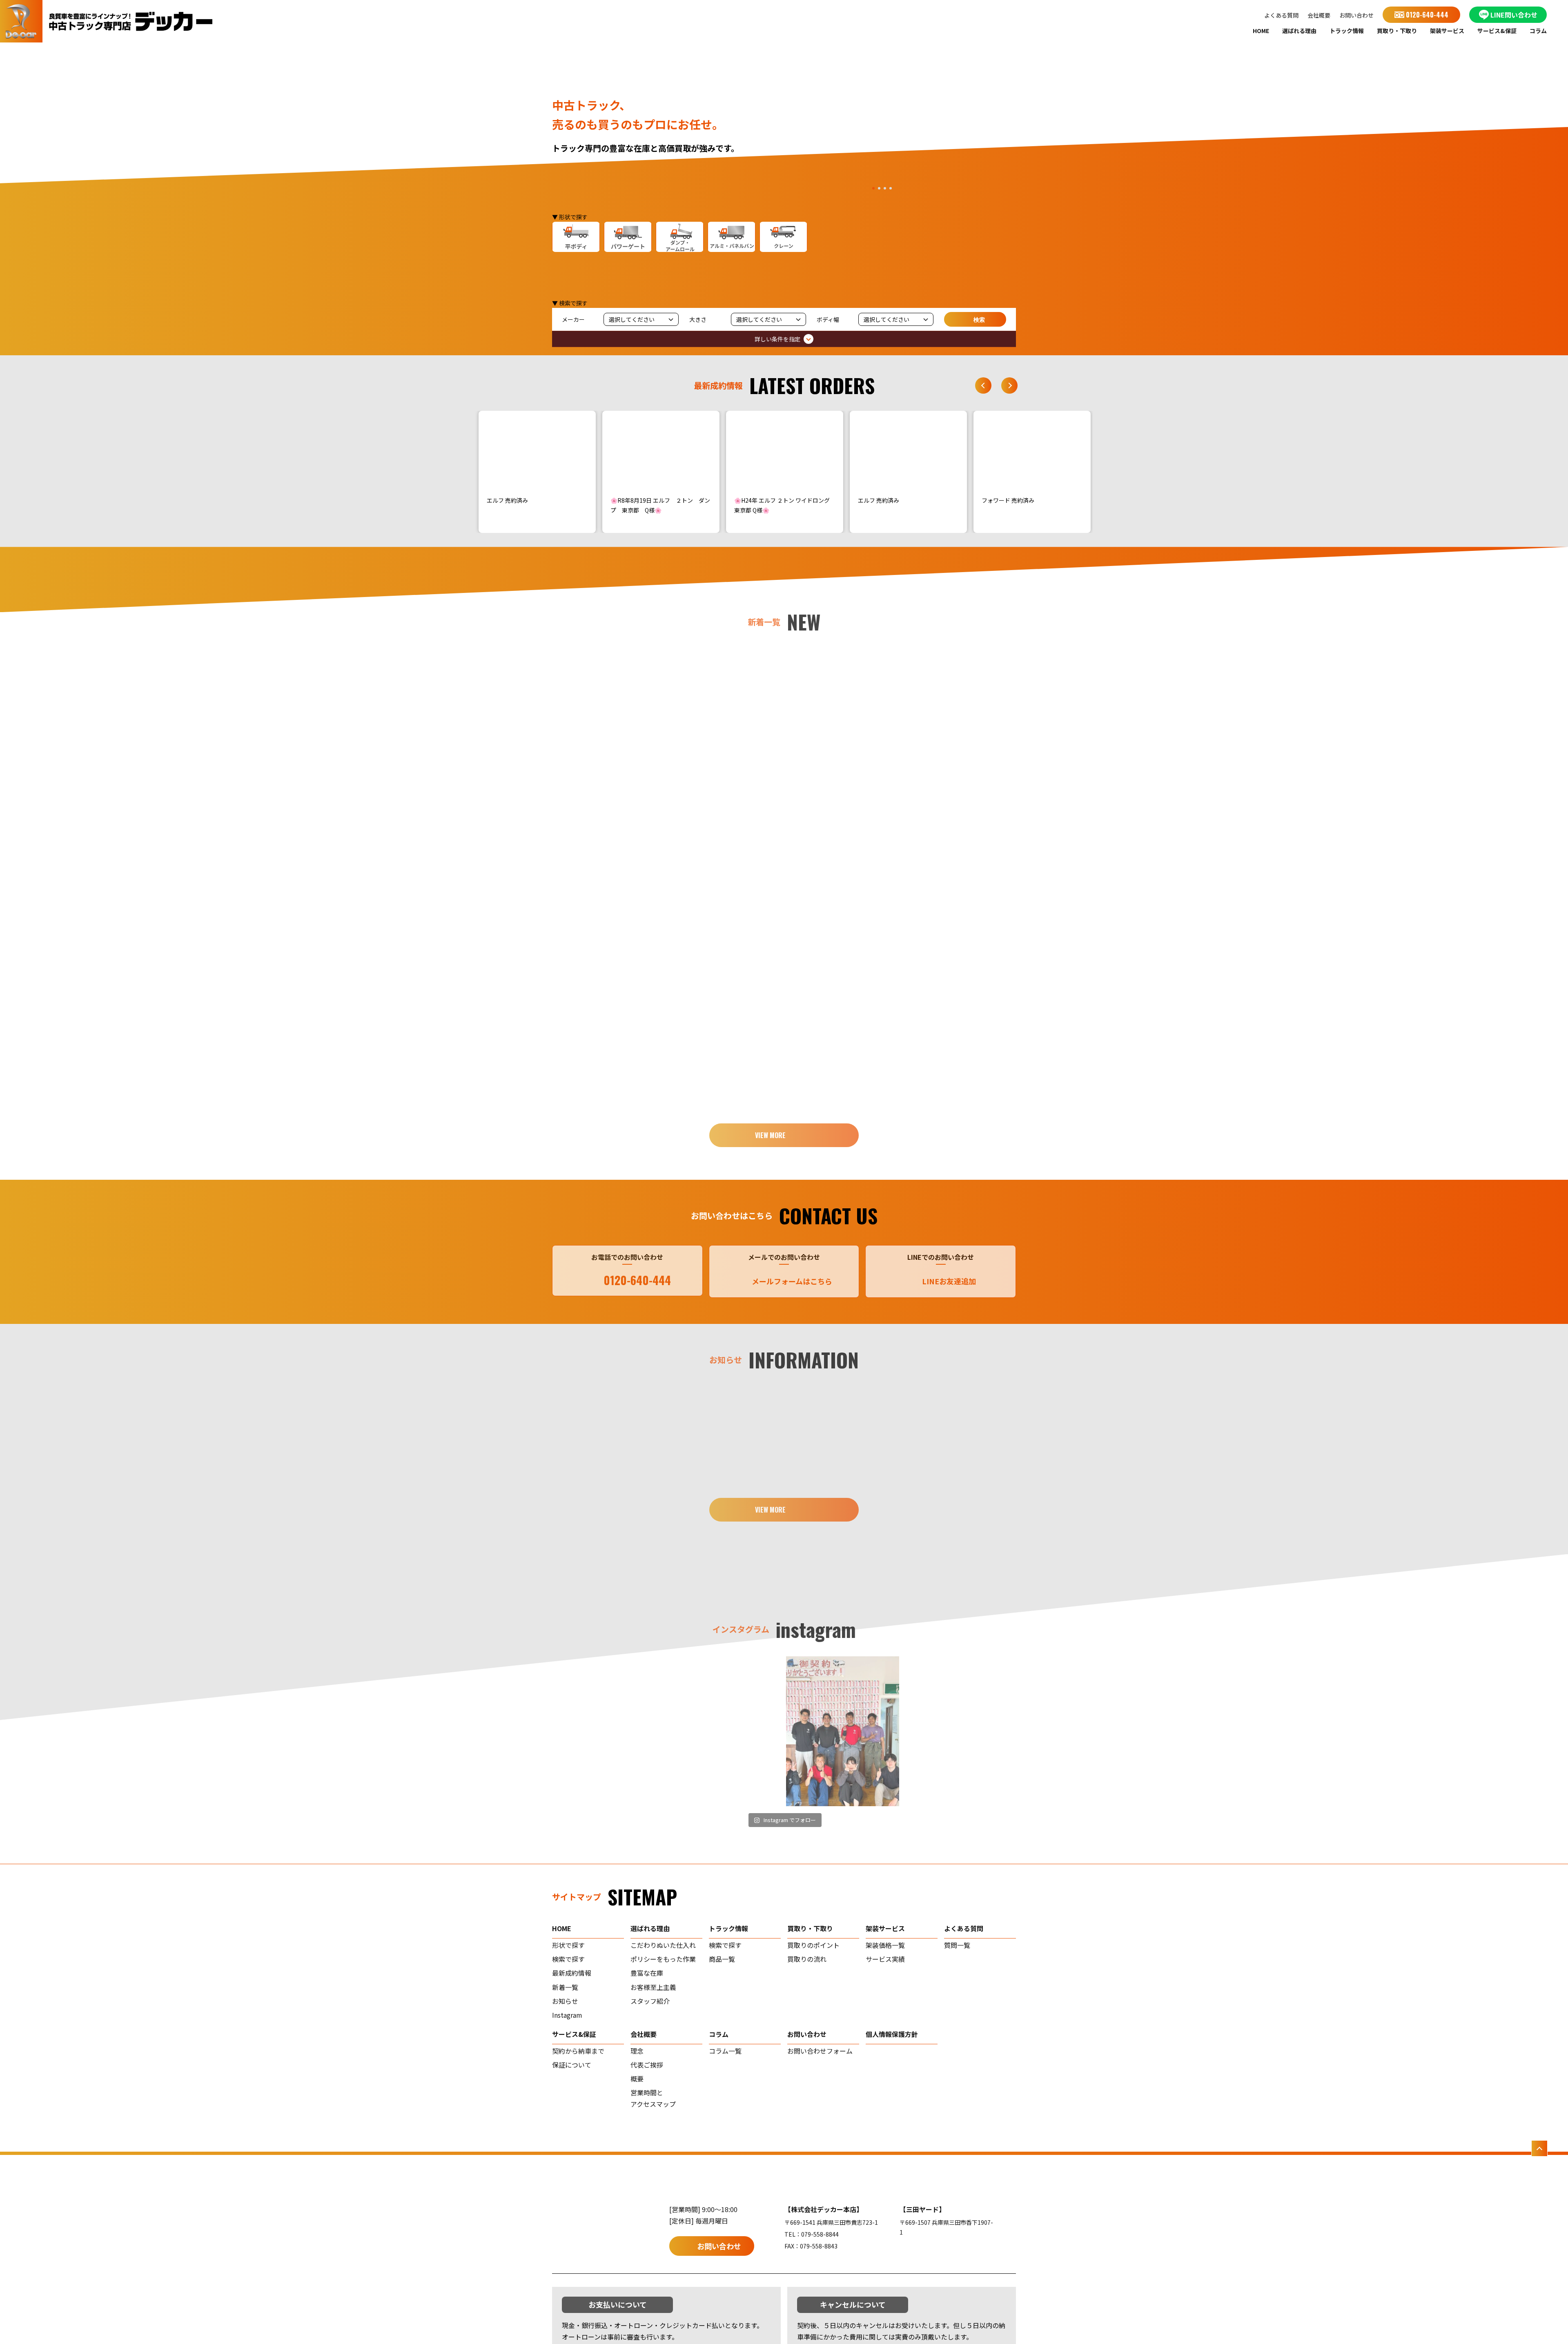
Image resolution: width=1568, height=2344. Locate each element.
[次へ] (1009, 385)
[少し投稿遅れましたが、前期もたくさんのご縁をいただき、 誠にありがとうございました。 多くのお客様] (843, 1731)
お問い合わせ (1356, 15)
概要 (637, 2079)
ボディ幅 (828, 319)
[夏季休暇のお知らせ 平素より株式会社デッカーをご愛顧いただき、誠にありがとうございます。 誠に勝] (609, 1731)
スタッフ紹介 (650, 2001)
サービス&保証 (1497, 31)
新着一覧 (565, 1987)
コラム (1538, 31)
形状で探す (568, 1945)
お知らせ (565, 2001)
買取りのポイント (813, 1945)
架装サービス (1447, 31)
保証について (572, 2065)
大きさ (698, 319)
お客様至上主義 (653, 1987)
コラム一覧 (725, 2051)
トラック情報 (1347, 31)
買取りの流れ (807, 1959)
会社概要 (1319, 15)
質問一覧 (957, 1945)
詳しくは (618, 765)
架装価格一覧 (885, 1945)
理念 (637, 2051)
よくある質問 (1281, 15)
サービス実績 (885, 1959)
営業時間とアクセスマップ (653, 2098)
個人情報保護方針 (892, 2034)
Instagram (567, 2015)
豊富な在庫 (647, 1973)
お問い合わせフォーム (820, 2051)
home (562, 1928)
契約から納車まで (578, 2051)
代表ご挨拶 (647, 2065)
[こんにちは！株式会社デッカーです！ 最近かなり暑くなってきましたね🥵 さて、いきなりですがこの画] (726, 1731)
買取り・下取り (1397, 31)
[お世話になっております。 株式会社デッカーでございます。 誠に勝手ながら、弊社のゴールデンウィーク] (960, 1731)
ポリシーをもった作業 (663, 1959)
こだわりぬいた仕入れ (663, 1945)
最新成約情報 (572, 1973)
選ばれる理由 (1299, 31)
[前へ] (983, 385)
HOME (1261, 31)
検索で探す (568, 1959)
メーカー (573, 319)
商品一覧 (722, 1959)
